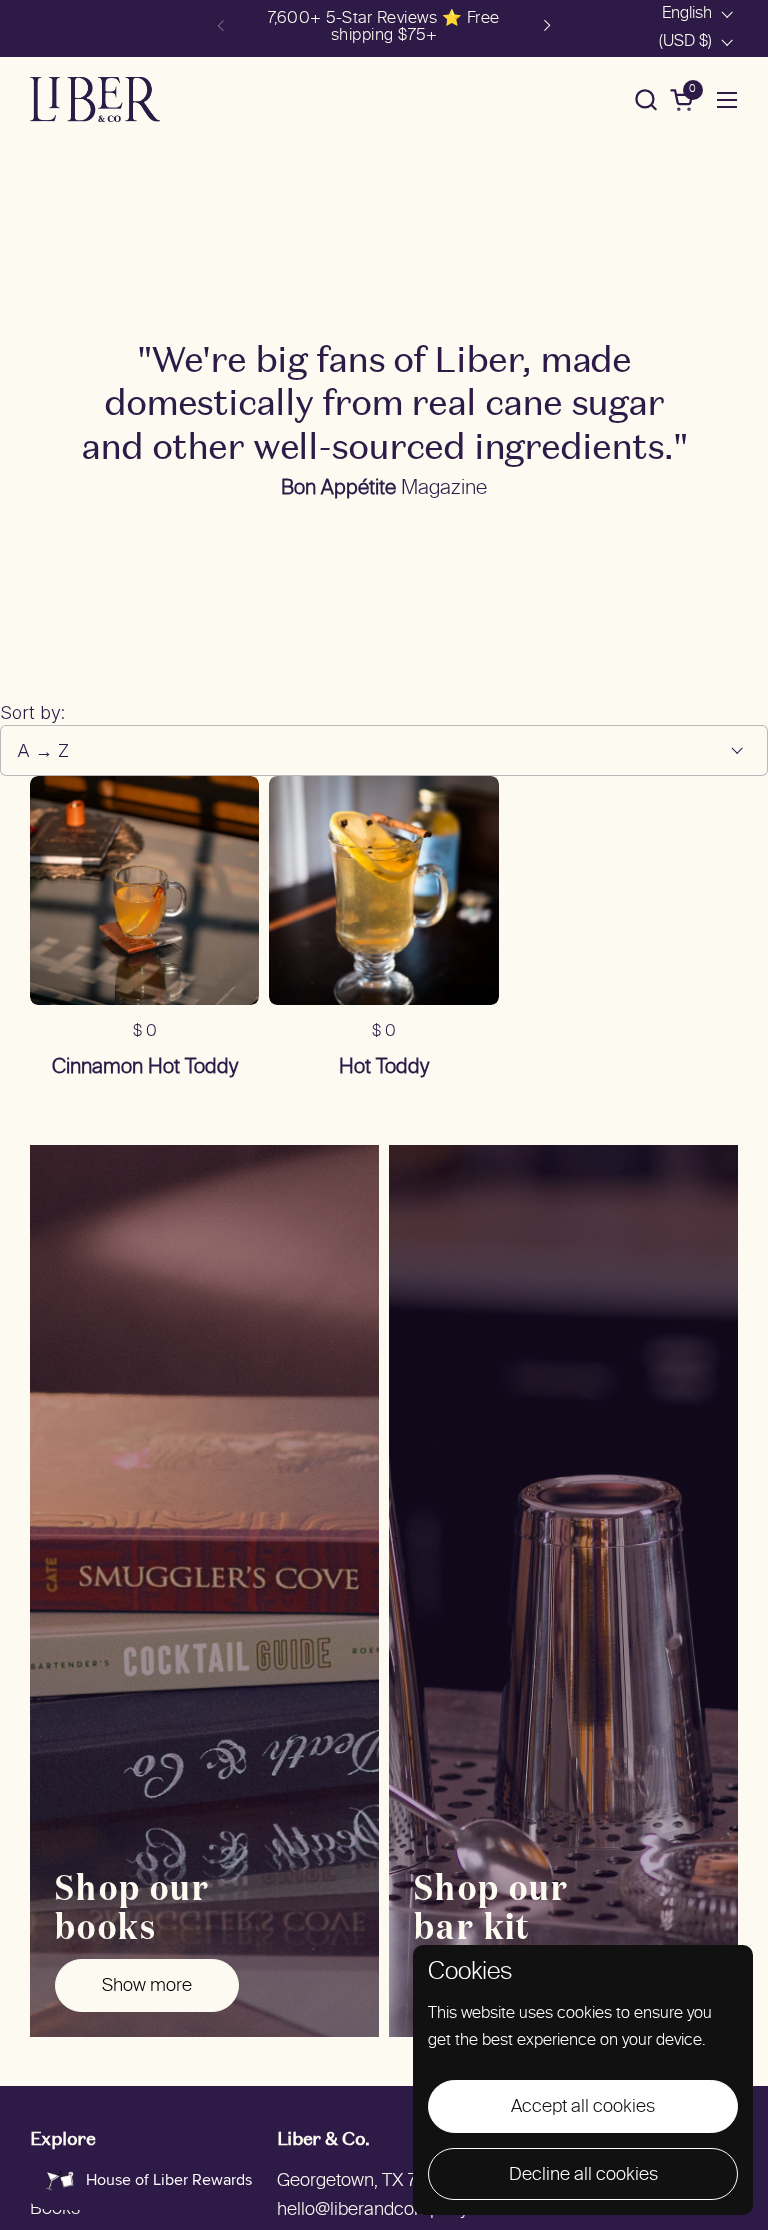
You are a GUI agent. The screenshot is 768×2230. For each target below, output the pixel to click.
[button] (645, 99)
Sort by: (32, 712)
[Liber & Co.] (95, 99)
